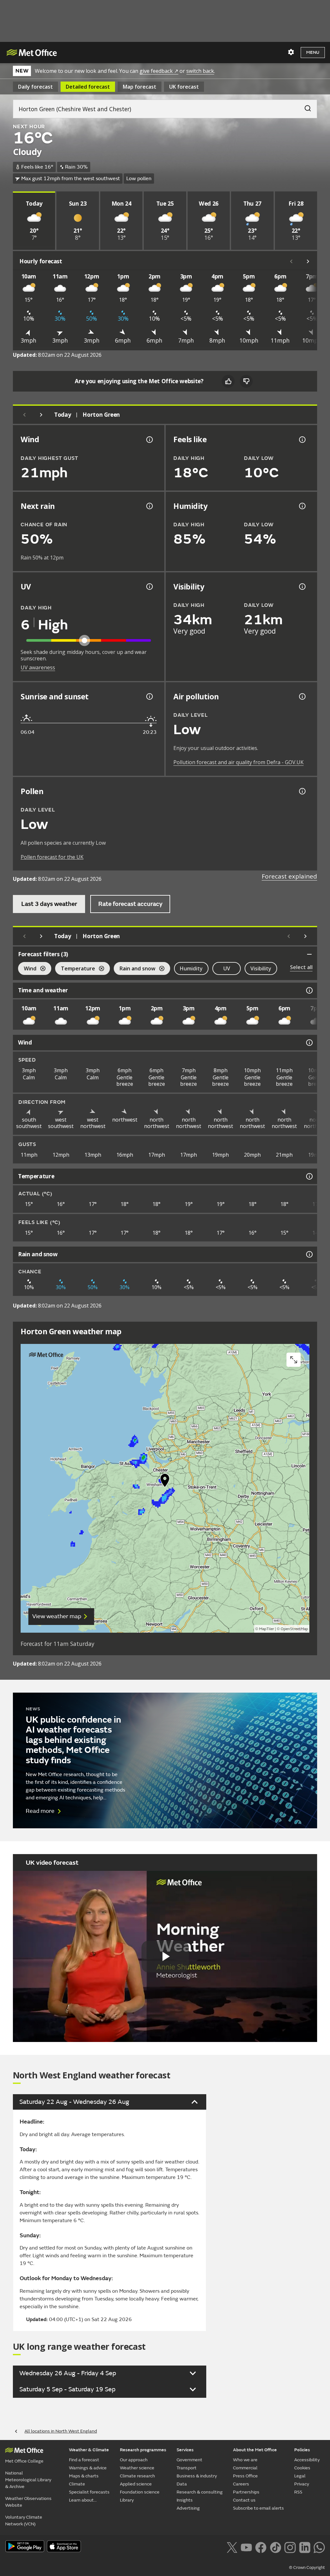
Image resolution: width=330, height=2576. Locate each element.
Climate (77, 2484)
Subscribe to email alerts (258, 2508)
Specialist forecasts (89, 2492)
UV (227, 968)
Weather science (137, 2468)
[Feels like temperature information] (302, 440)
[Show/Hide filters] (309, 954)
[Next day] (41, 415)
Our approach (134, 2460)
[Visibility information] (302, 587)
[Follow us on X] (232, 2547)
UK (184, 87)
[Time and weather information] (309, 990)
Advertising (188, 2508)
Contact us (244, 2500)
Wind (27, 969)
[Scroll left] (291, 261)
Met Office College (24, 2461)
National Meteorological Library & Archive (28, 2480)
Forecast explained (289, 876)
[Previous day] (24, 415)
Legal (300, 2476)
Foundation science (140, 2492)
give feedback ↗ (159, 71)
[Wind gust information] (149, 440)
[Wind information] (309, 1043)
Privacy (302, 2484)
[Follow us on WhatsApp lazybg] (319, 2547)
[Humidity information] (302, 506)
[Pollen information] (302, 791)
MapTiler (267, 1629)
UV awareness (38, 667)
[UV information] (149, 587)
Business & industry (197, 2476)
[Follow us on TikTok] (275, 2547)
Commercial (245, 2468)
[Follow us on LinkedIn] (305, 2547)
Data (182, 2484)
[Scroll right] (308, 261)
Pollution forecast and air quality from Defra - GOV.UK (238, 762)
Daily (35, 87)
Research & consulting (200, 2492)
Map (140, 87)
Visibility (261, 968)
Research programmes (143, 2450)
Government (189, 2460)
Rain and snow (135, 969)
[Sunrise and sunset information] (149, 696)
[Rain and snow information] (309, 1254)
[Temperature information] (309, 1176)
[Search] (305, 107)
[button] (165, 1482)
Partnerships (246, 2492)
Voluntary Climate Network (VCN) (24, 2521)
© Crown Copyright (307, 2568)
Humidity (191, 968)
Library (127, 2500)
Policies (302, 2450)
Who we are (245, 2460)
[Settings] (291, 52)
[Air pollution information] (302, 696)
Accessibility (307, 2460)
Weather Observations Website (28, 2502)
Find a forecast (84, 2460)
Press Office (245, 2476)
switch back (200, 71)
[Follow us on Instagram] (290, 2547)
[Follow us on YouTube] (246, 2547)
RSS (298, 2492)
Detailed (88, 87)
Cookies (302, 2468)
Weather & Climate (89, 2450)
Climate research (137, 2476)
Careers (241, 2484)
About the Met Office (255, 2450)
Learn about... (83, 2500)
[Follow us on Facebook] (261, 2547)
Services (185, 2450)
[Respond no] (246, 381)
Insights (185, 2500)
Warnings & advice (88, 2468)
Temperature (75, 969)
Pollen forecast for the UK (52, 857)
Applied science (136, 2484)
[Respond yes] (228, 381)
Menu (313, 52)
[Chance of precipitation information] (149, 506)
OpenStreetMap (294, 1629)
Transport (187, 2468)
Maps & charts (84, 2476)
